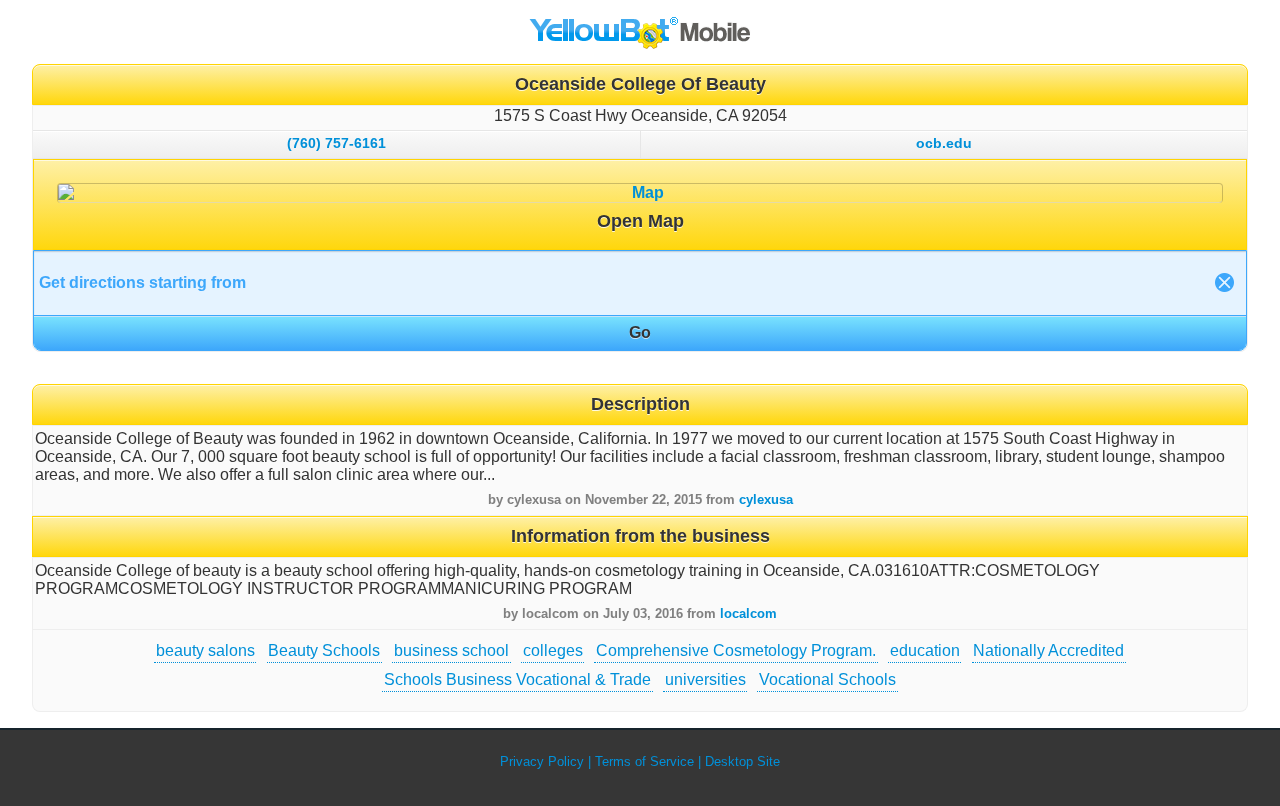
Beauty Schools (324, 650)
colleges (553, 650)
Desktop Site (742, 761)
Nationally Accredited (1048, 650)
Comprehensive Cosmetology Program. (736, 650)
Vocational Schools (827, 679)
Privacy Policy (542, 761)
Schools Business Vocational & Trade (517, 679)
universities (705, 679)
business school (451, 650)
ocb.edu (944, 143)
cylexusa (766, 499)
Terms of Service (644, 761)
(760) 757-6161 (336, 143)
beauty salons (205, 650)
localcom (748, 613)
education (925, 650)
